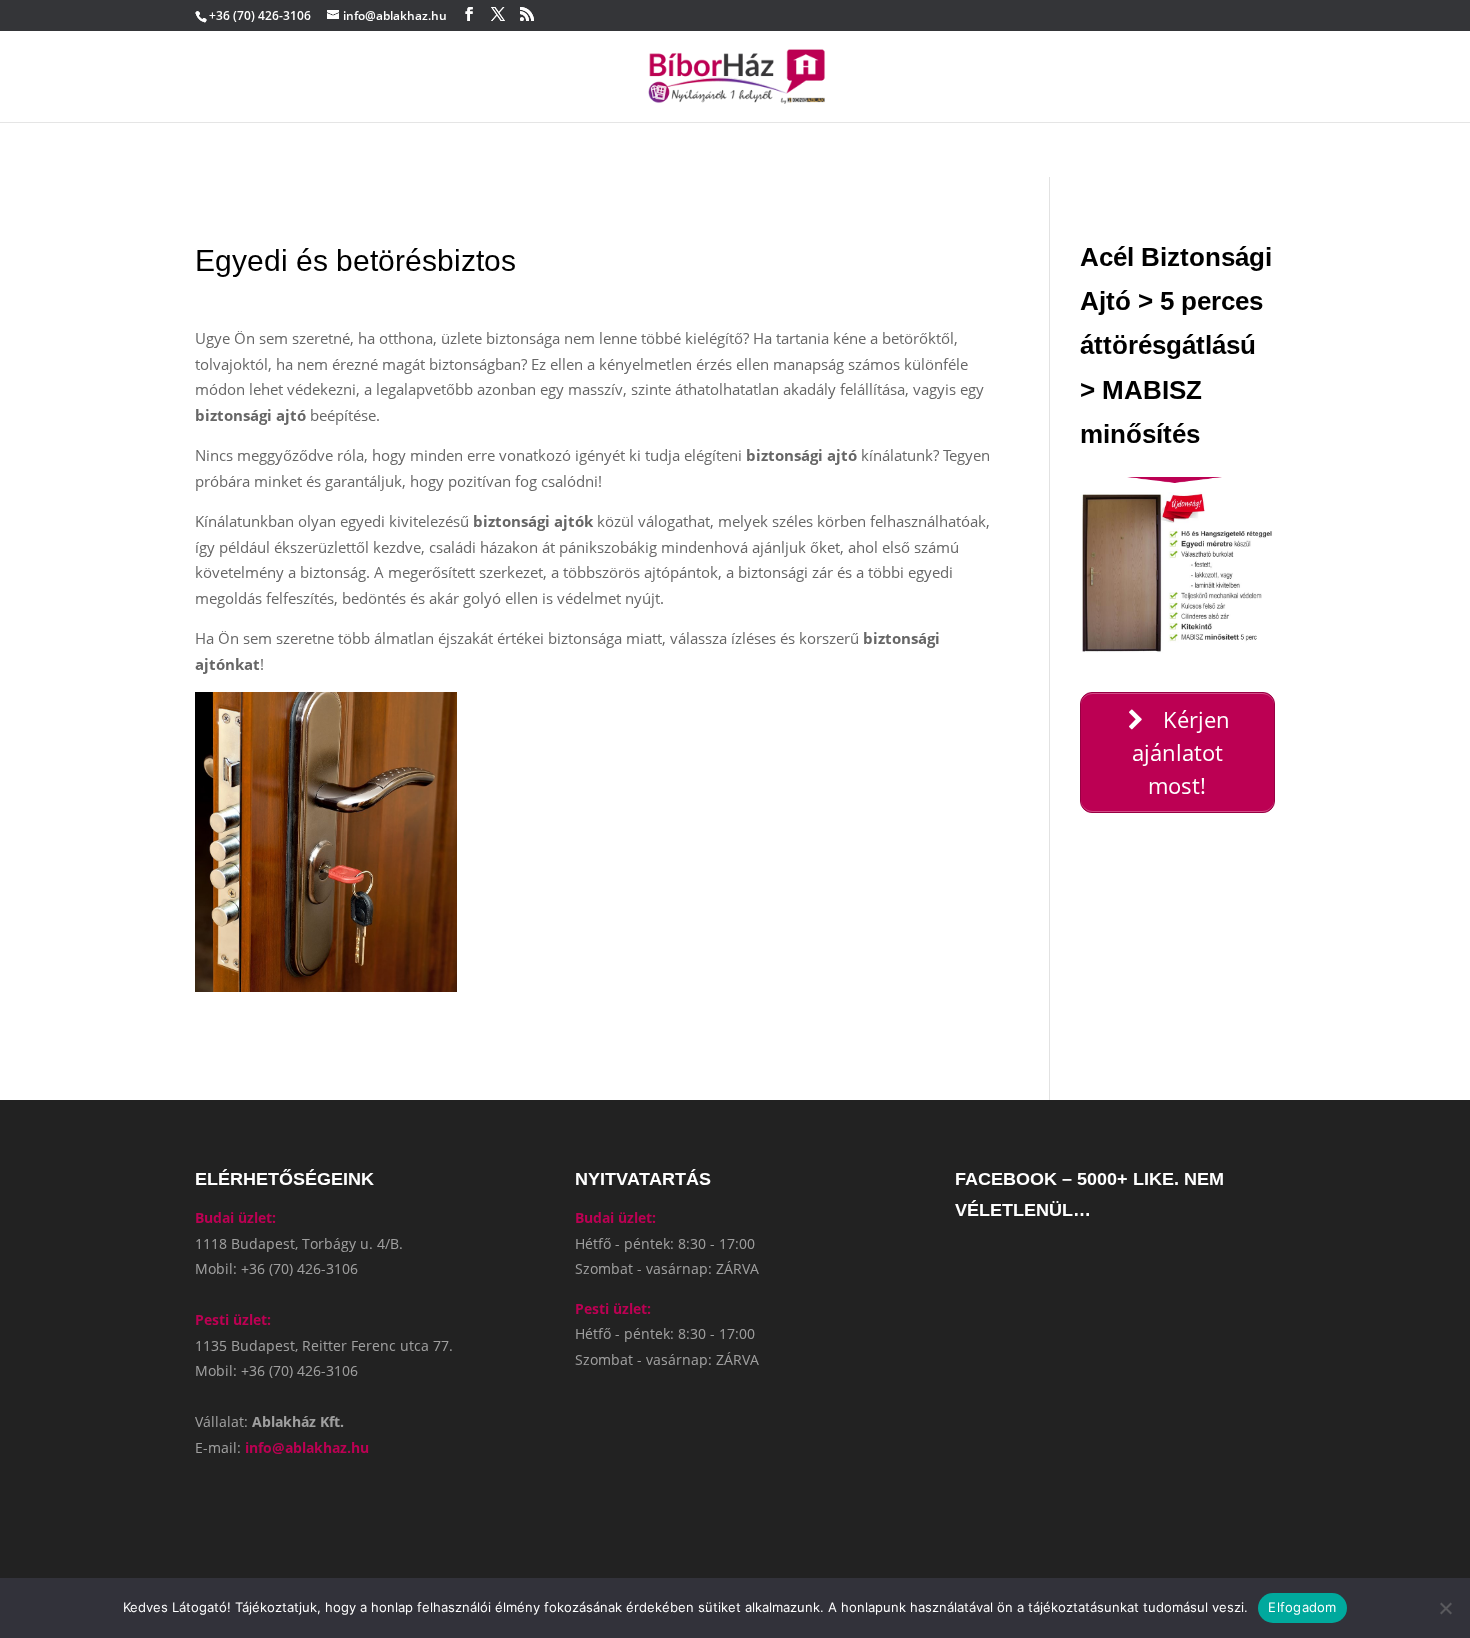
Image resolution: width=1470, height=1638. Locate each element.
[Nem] (1445, 1608)
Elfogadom (1302, 1607)
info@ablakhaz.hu (307, 1447)
